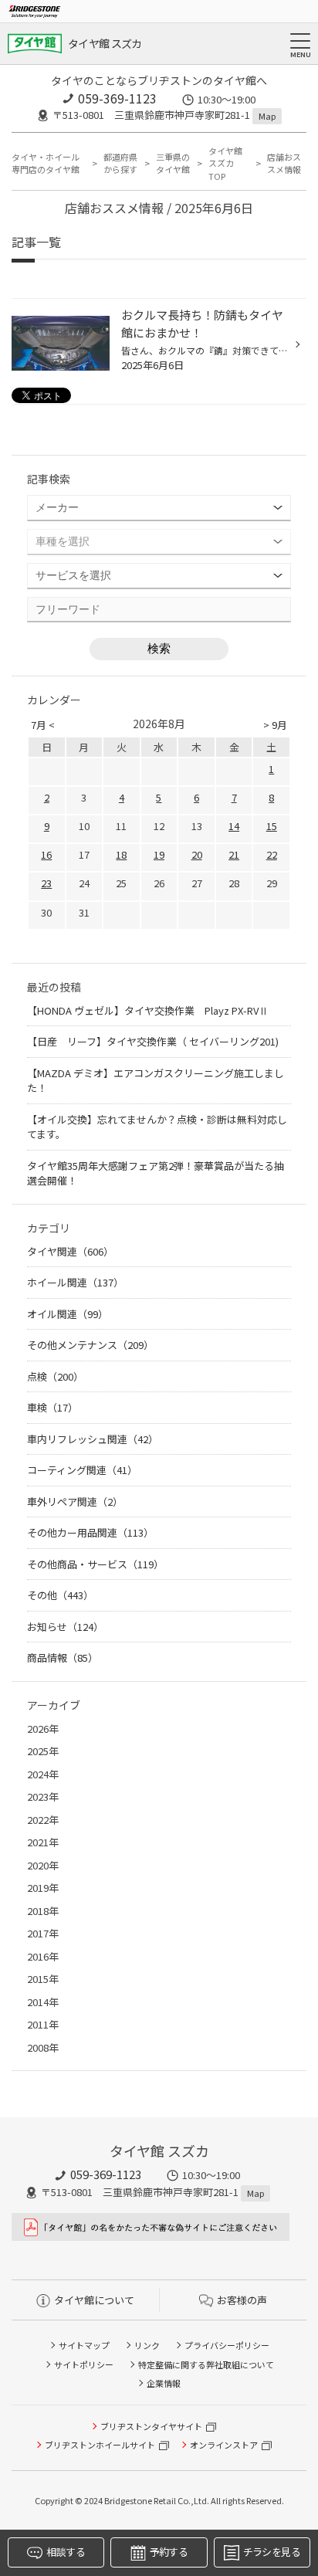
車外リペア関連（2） (75, 1502)
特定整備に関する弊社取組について (206, 2364)
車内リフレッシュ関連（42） (93, 1439)
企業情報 (164, 2383)
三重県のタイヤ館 (173, 163)
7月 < (43, 725)
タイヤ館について (94, 2300)
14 (234, 826)
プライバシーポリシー (227, 2345)
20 (197, 854)
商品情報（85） (63, 1657)
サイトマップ (84, 2345)
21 (234, 854)
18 (121, 854)
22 (272, 854)
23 (46, 883)
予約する (169, 2552)
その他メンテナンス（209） (90, 1345)
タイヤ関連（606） (70, 1251)
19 (159, 854)
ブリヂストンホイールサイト (100, 2445)
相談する (65, 2552)
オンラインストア (224, 2445)
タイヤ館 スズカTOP (225, 163)
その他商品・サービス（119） (95, 1564)
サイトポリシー (84, 2364)
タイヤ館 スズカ (105, 43)
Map (267, 116)
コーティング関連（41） (82, 1470)
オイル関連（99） (68, 1314)
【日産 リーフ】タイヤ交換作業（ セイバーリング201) (153, 1041)
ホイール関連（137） (75, 1282)
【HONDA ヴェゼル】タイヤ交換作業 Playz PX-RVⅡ (148, 1010)
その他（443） (60, 1595)
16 (46, 854)
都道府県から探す (120, 163)
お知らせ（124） (65, 1627)
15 (272, 826)
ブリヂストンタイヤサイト (151, 2426)
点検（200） (55, 1376)
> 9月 (275, 725)
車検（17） (52, 1407)
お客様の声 (242, 2300)
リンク (147, 2345)
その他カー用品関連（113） (90, 1532)
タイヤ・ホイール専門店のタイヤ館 (46, 163)
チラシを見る (272, 2552)
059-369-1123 (117, 98)
